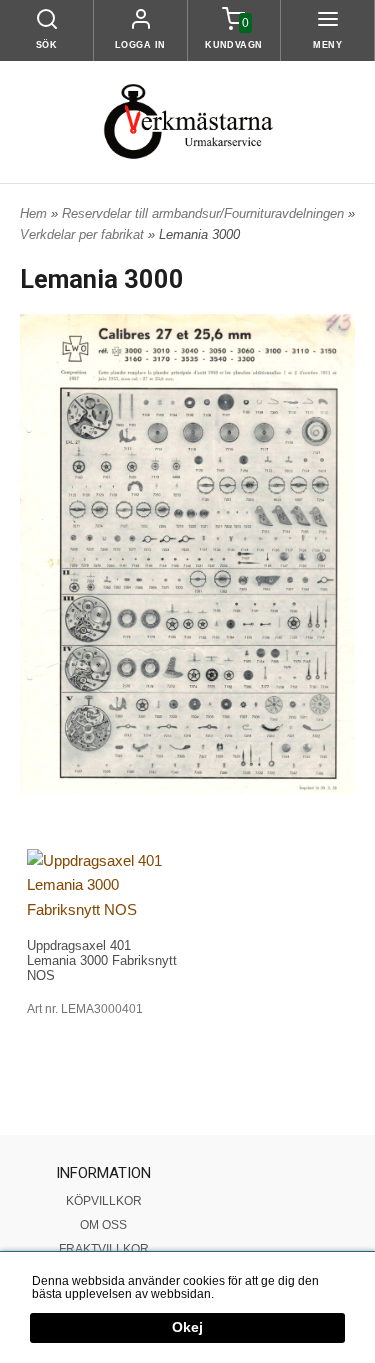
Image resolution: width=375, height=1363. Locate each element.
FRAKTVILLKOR (104, 1249)
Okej (187, 1327)
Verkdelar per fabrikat (84, 234)
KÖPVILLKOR (104, 1201)
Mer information (259, 1294)
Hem (33, 213)
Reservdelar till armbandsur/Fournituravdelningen (205, 213)
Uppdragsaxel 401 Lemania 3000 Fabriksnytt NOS (102, 960)
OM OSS (103, 1225)
